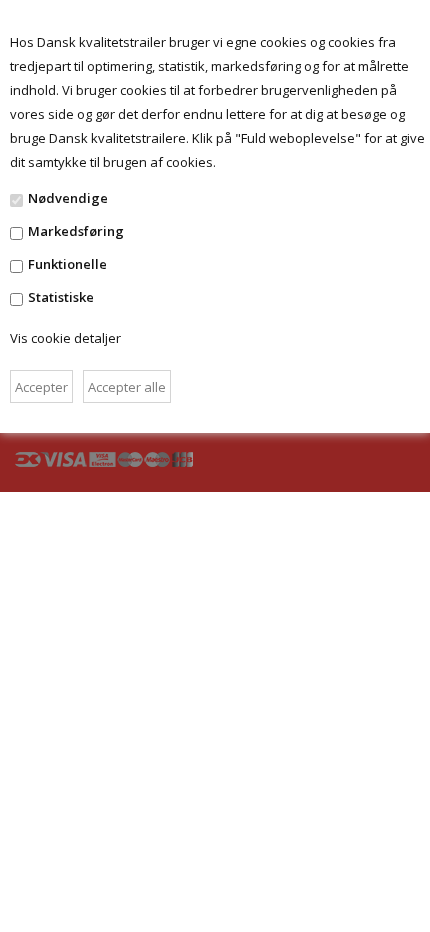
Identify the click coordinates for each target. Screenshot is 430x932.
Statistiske (61, 297)
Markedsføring (76, 231)
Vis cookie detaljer (65, 338)
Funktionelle (67, 264)
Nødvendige (68, 198)
